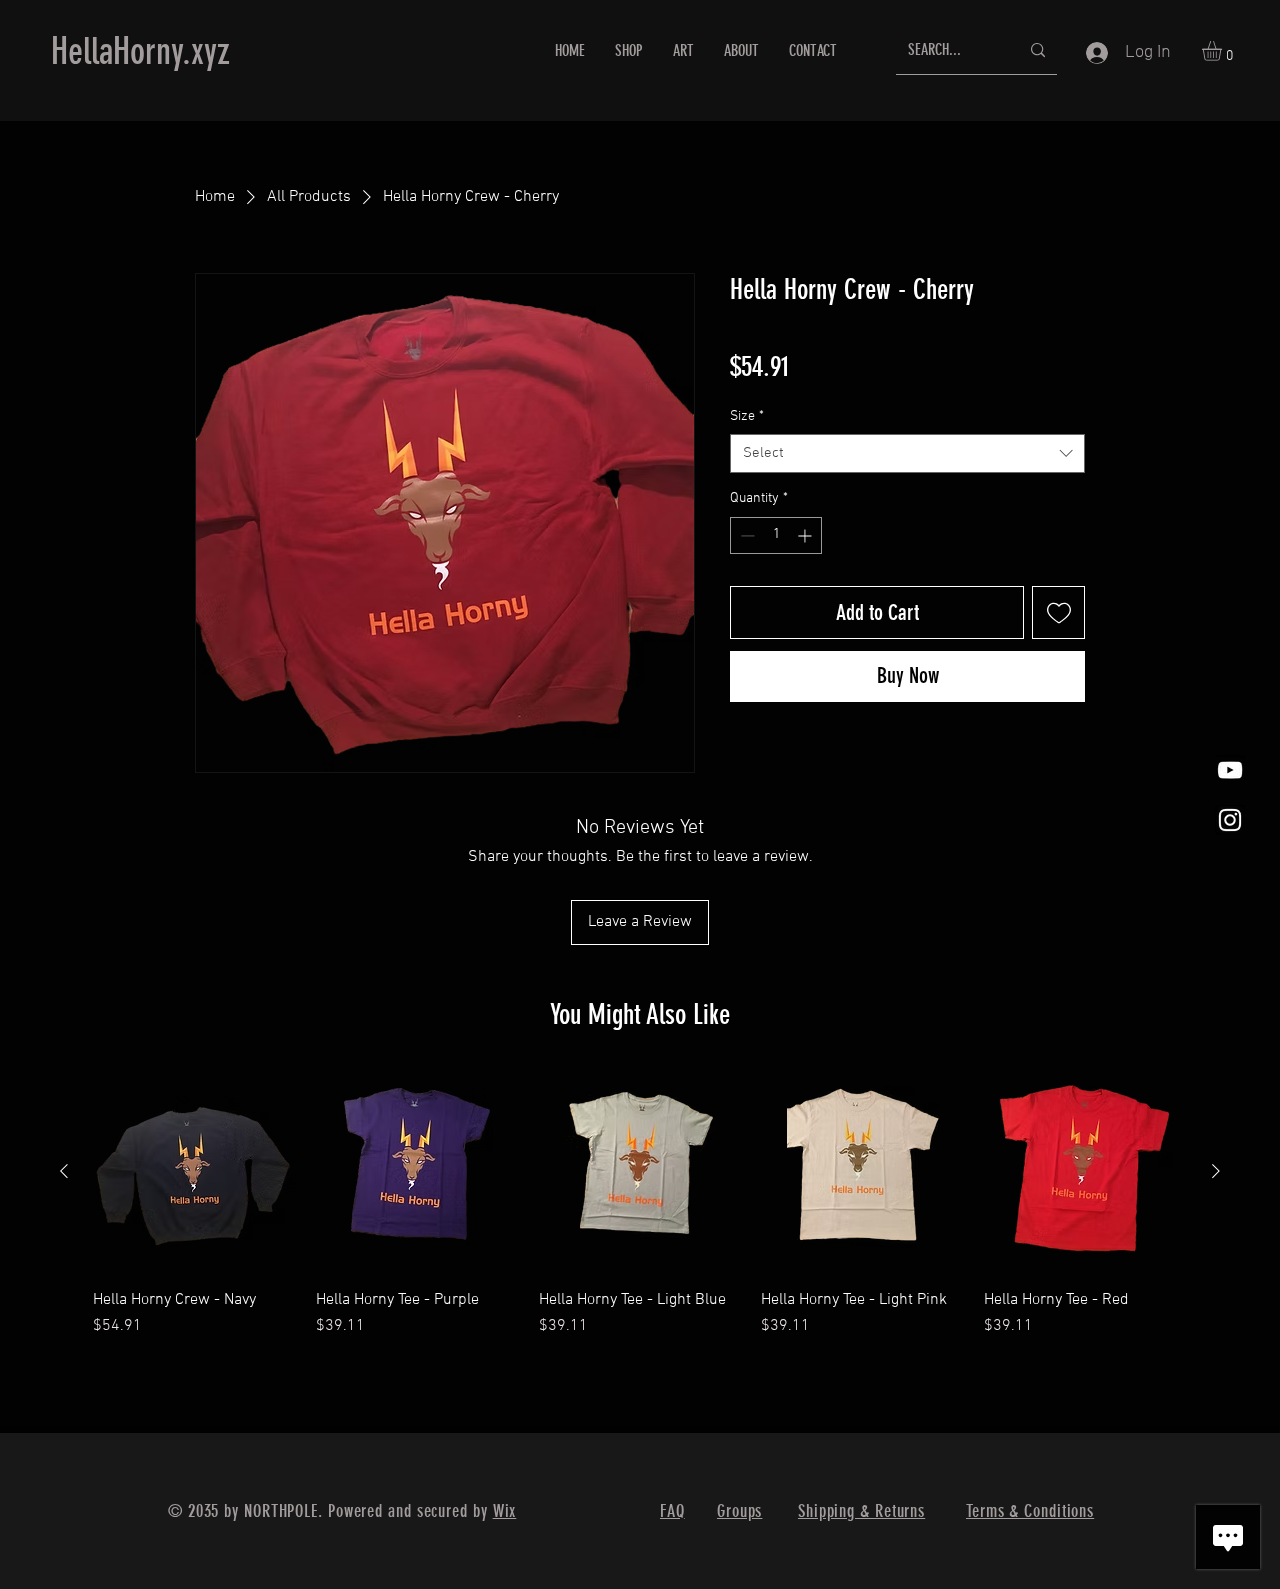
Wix (505, 1511)
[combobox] (907, 453)
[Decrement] (745, 535)
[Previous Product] (64, 1171)
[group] (640, 1214)
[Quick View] (194, 1172)
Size (747, 416)
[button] (1223, 51)
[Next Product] (1216, 1171)
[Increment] (806, 535)
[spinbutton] (776, 535)
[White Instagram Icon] (1230, 820)
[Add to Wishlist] (1058, 612)
